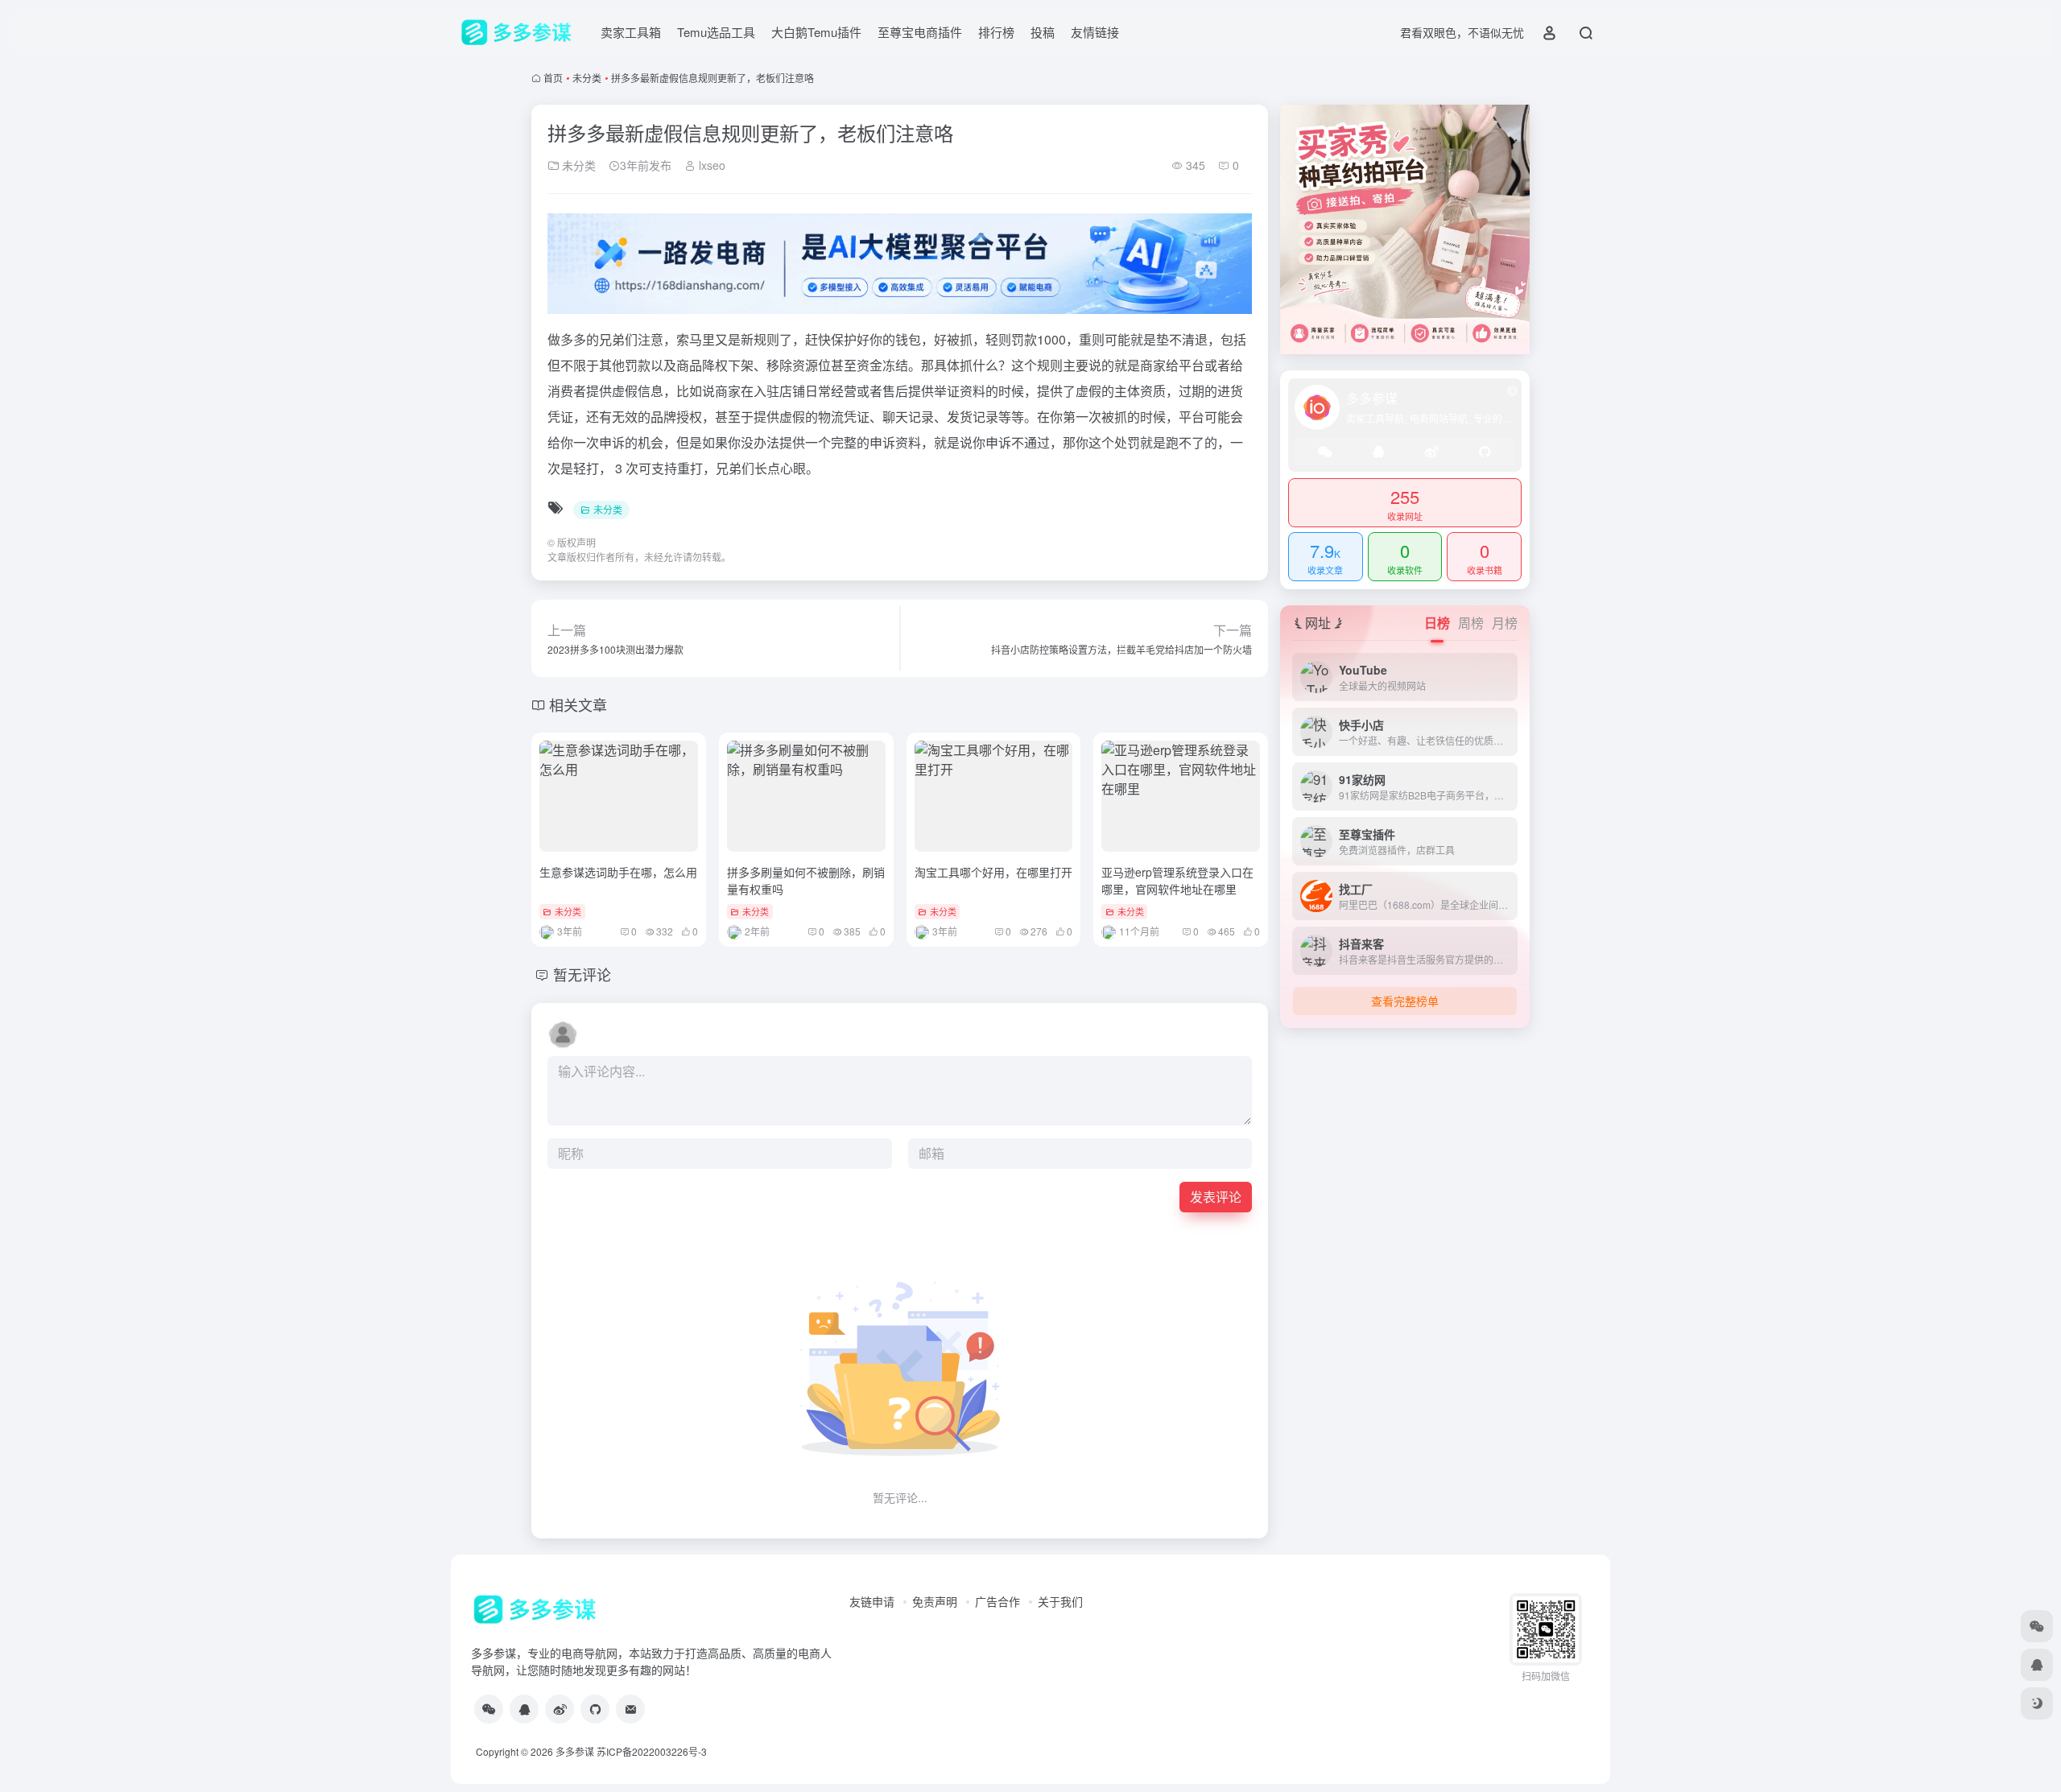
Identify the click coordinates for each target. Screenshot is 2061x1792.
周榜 (1471, 623)
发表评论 (1216, 1197)
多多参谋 (575, 1751)
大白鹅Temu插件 (816, 32)
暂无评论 (582, 974)
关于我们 (1060, 1601)
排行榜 (996, 32)
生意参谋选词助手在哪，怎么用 (618, 872)
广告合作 (997, 1601)
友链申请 (872, 1601)
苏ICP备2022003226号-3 (652, 1751)
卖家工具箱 (631, 32)
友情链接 (1095, 32)
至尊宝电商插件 (920, 32)
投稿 (1043, 32)
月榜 (1505, 623)
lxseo (710, 165)
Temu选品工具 (716, 32)
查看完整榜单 (1405, 1001)
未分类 (587, 78)
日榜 (1437, 623)
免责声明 (935, 1601)
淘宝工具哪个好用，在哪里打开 (993, 872)
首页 (553, 78)
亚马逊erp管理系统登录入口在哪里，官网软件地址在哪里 (1177, 880)
